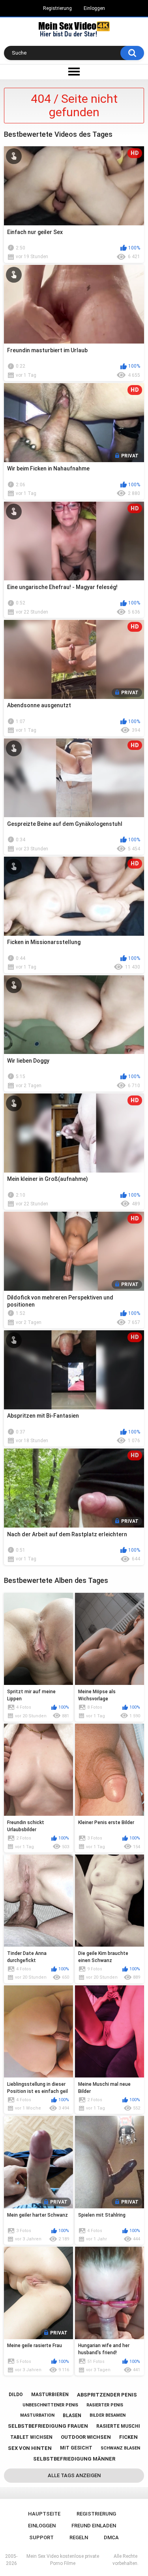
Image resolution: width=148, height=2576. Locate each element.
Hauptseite (44, 2514)
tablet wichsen (31, 2437)
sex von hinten (30, 2448)
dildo (16, 2395)
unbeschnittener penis (50, 2405)
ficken (128, 2437)
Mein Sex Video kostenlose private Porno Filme (63, 2560)
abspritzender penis (107, 2395)
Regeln (79, 2537)
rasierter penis (105, 2405)
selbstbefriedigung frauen (48, 2426)
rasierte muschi (118, 2426)
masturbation (37, 2415)
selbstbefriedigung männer (74, 2459)
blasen (72, 2415)
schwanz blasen (120, 2448)
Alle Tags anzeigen (74, 2475)
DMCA (111, 2537)
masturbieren (50, 2395)
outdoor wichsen (86, 2437)
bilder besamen (108, 2415)
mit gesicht (76, 2448)
